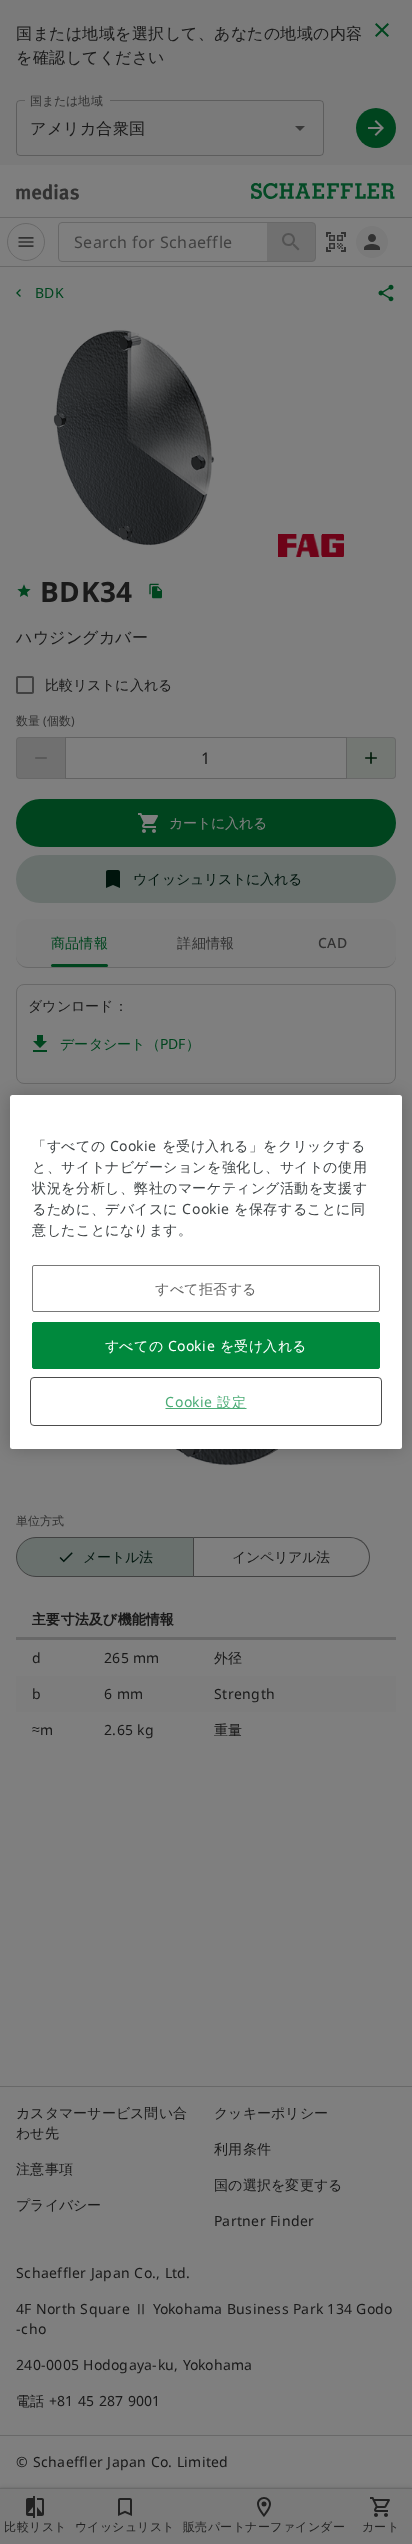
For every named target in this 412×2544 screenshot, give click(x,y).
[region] (205, 1272)
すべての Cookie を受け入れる (206, 1345)
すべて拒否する (206, 1288)
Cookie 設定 (205, 1401)
